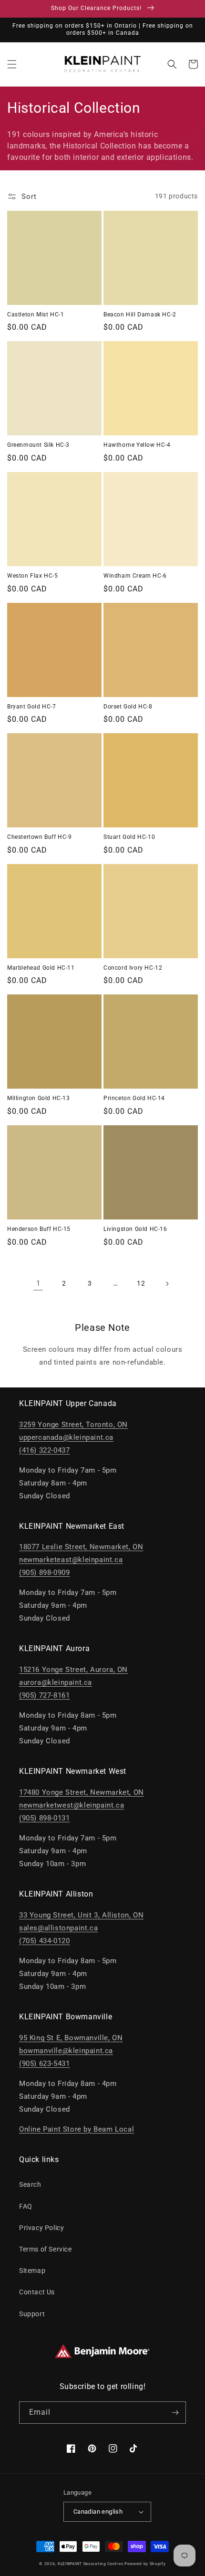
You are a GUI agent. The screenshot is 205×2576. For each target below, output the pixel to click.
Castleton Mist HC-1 (36, 315)
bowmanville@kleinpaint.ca (66, 2051)
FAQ (26, 2206)
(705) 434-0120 (44, 1941)
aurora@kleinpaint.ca (56, 1682)
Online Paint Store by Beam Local (77, 2129)
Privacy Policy (41, 2228)
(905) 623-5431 (44, 2064)
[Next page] (167, 1284)
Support (32, 2314)
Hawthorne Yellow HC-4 (137, 445)
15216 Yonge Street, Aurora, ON (73, 1670)
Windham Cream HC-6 (135, 576)
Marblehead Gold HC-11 (41, 968)
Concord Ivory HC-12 (133, 968)
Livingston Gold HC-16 (135, 1229)
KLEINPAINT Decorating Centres (90, 2564)
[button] (12, 64)
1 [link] (38, 1283)
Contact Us (37, 2292)
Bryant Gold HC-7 (32, 707)
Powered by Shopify (145, 2564)
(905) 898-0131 (44, 1818)
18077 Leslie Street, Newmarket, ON (81, 1547)
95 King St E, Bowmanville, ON (71, 2038)
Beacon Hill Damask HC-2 (140, 315)
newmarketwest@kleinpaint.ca (72, 1805)
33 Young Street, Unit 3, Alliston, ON (81, 1915)
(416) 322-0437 (44, 1450)
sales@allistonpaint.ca (58, 1928)
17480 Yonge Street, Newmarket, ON (82, 1792)
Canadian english (98, 2512)
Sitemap (32, 2271)
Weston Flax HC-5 (33, 576)
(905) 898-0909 (44, 1573)
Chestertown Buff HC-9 (40, 837)
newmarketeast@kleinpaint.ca (71, 1560)
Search (30, 2184)
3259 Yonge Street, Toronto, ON (73, 1425)
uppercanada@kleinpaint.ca (66, 1437)
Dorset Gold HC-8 (128, 707)
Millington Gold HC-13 (39, 1098)
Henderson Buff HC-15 (39, 1229)
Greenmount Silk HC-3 (38, 445)
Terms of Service (46, 2249)
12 (141, 1283)
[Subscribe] (175, 2413)
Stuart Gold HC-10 (129, 837)
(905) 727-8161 (44, 1695)
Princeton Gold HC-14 (134, 1098)
